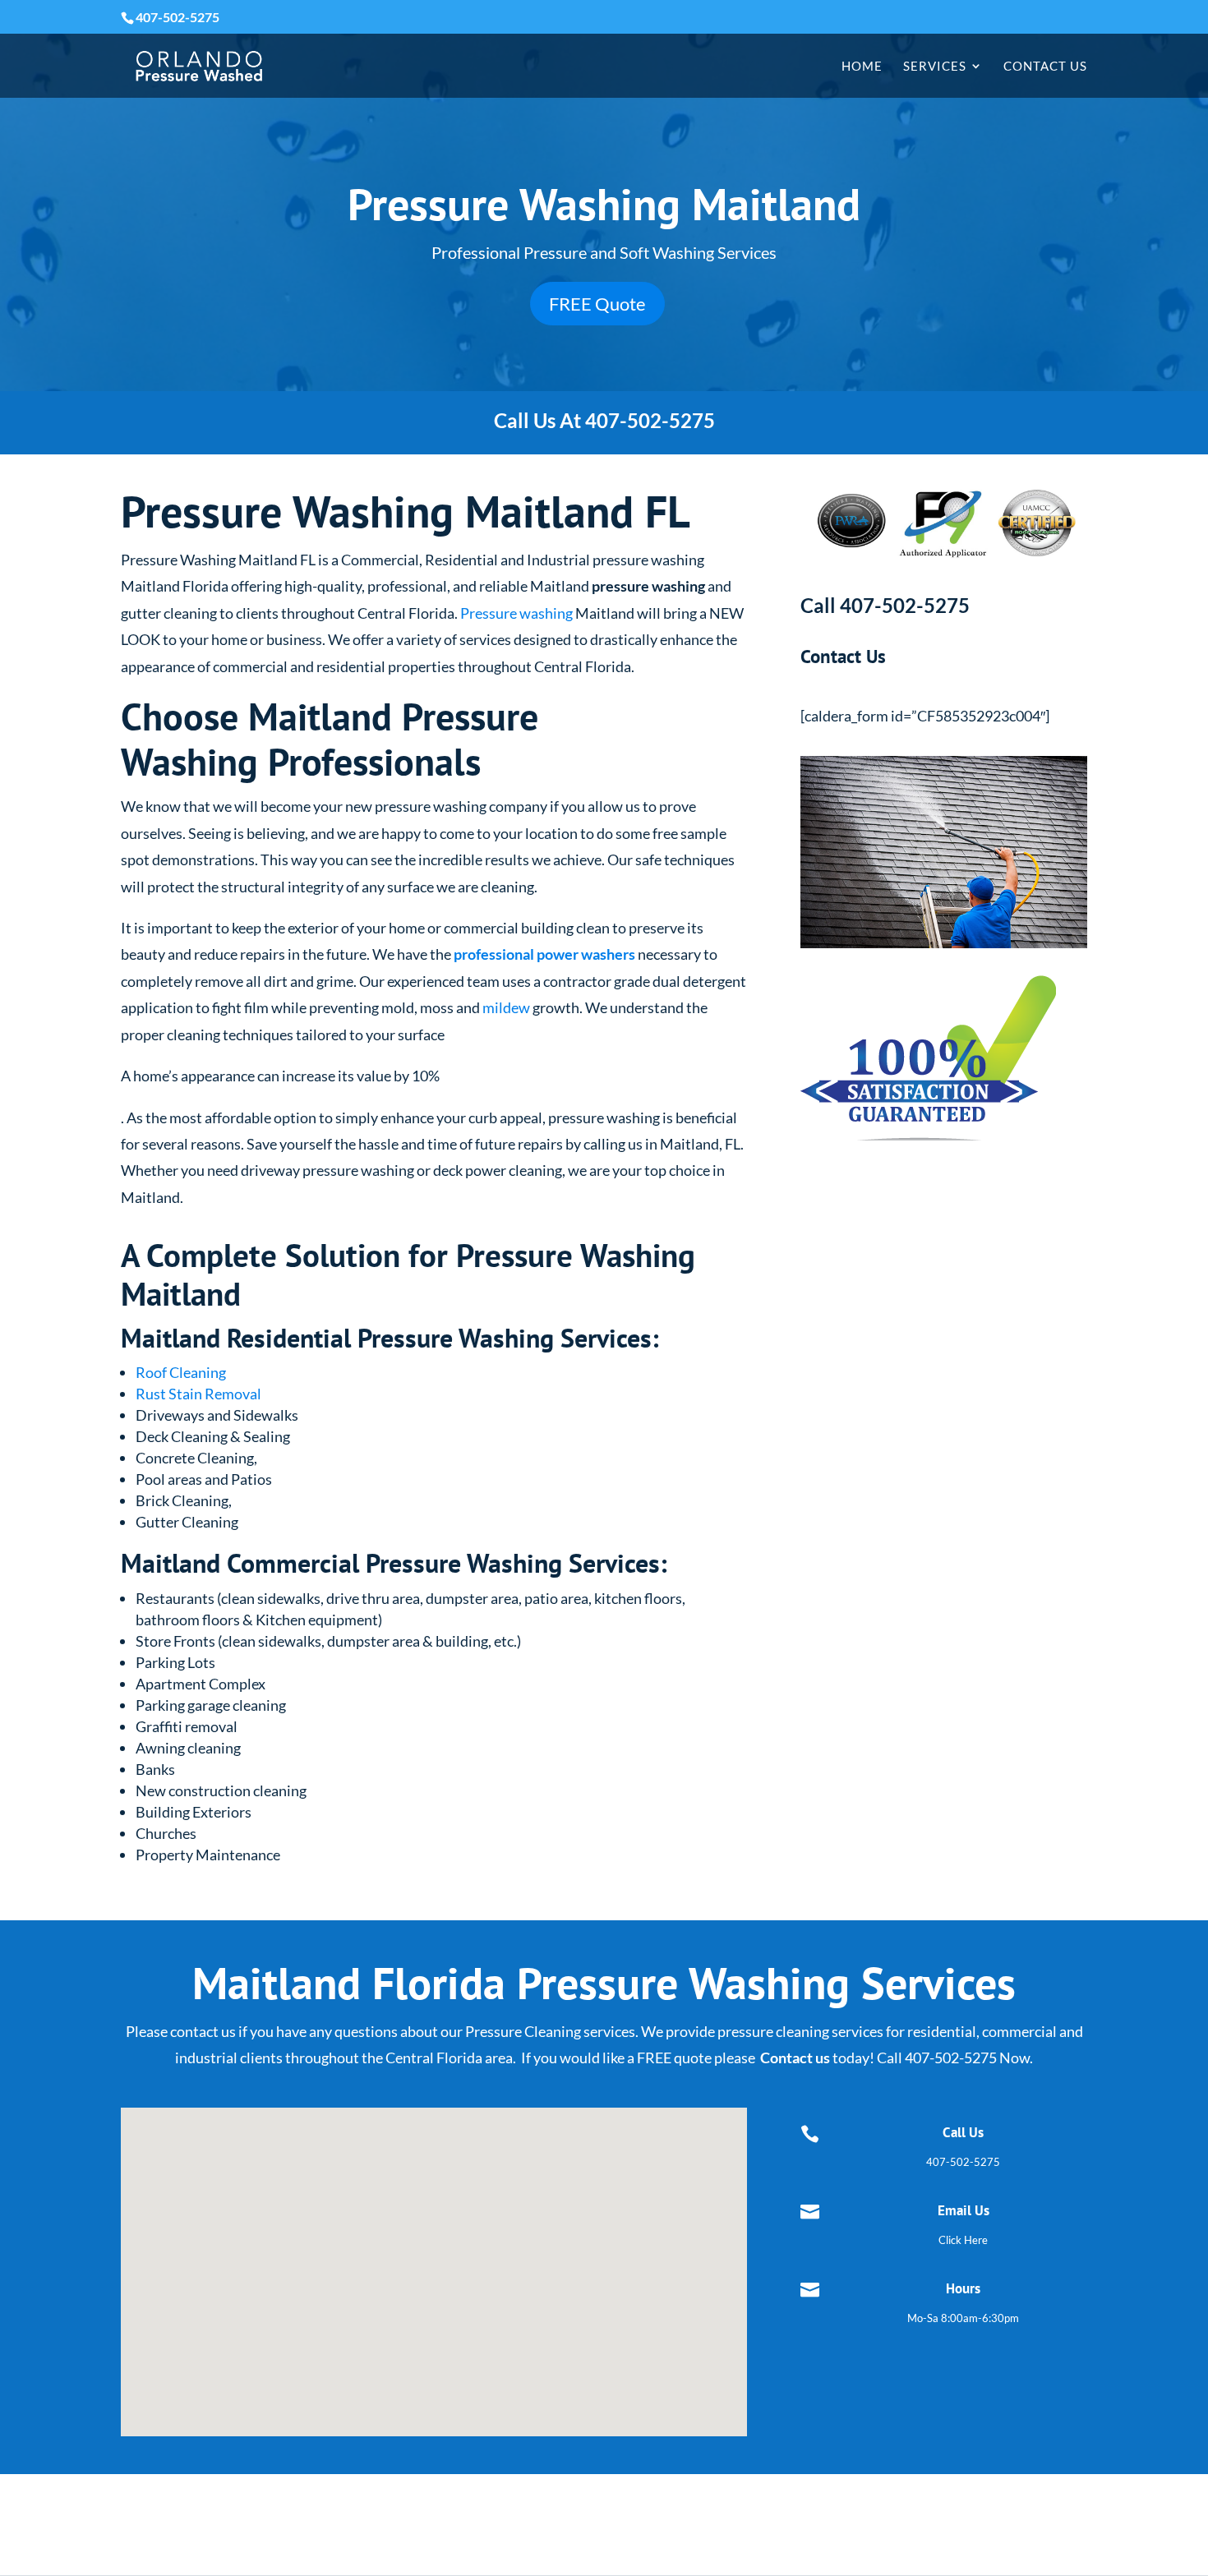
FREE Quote (597, 304)
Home (862, 67)
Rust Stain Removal (198, 1394)
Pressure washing (516, 613)
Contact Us (1045, 67)
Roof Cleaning (181, 1372)
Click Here (963, 2240)
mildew (506, 1007)
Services (935, 67)
